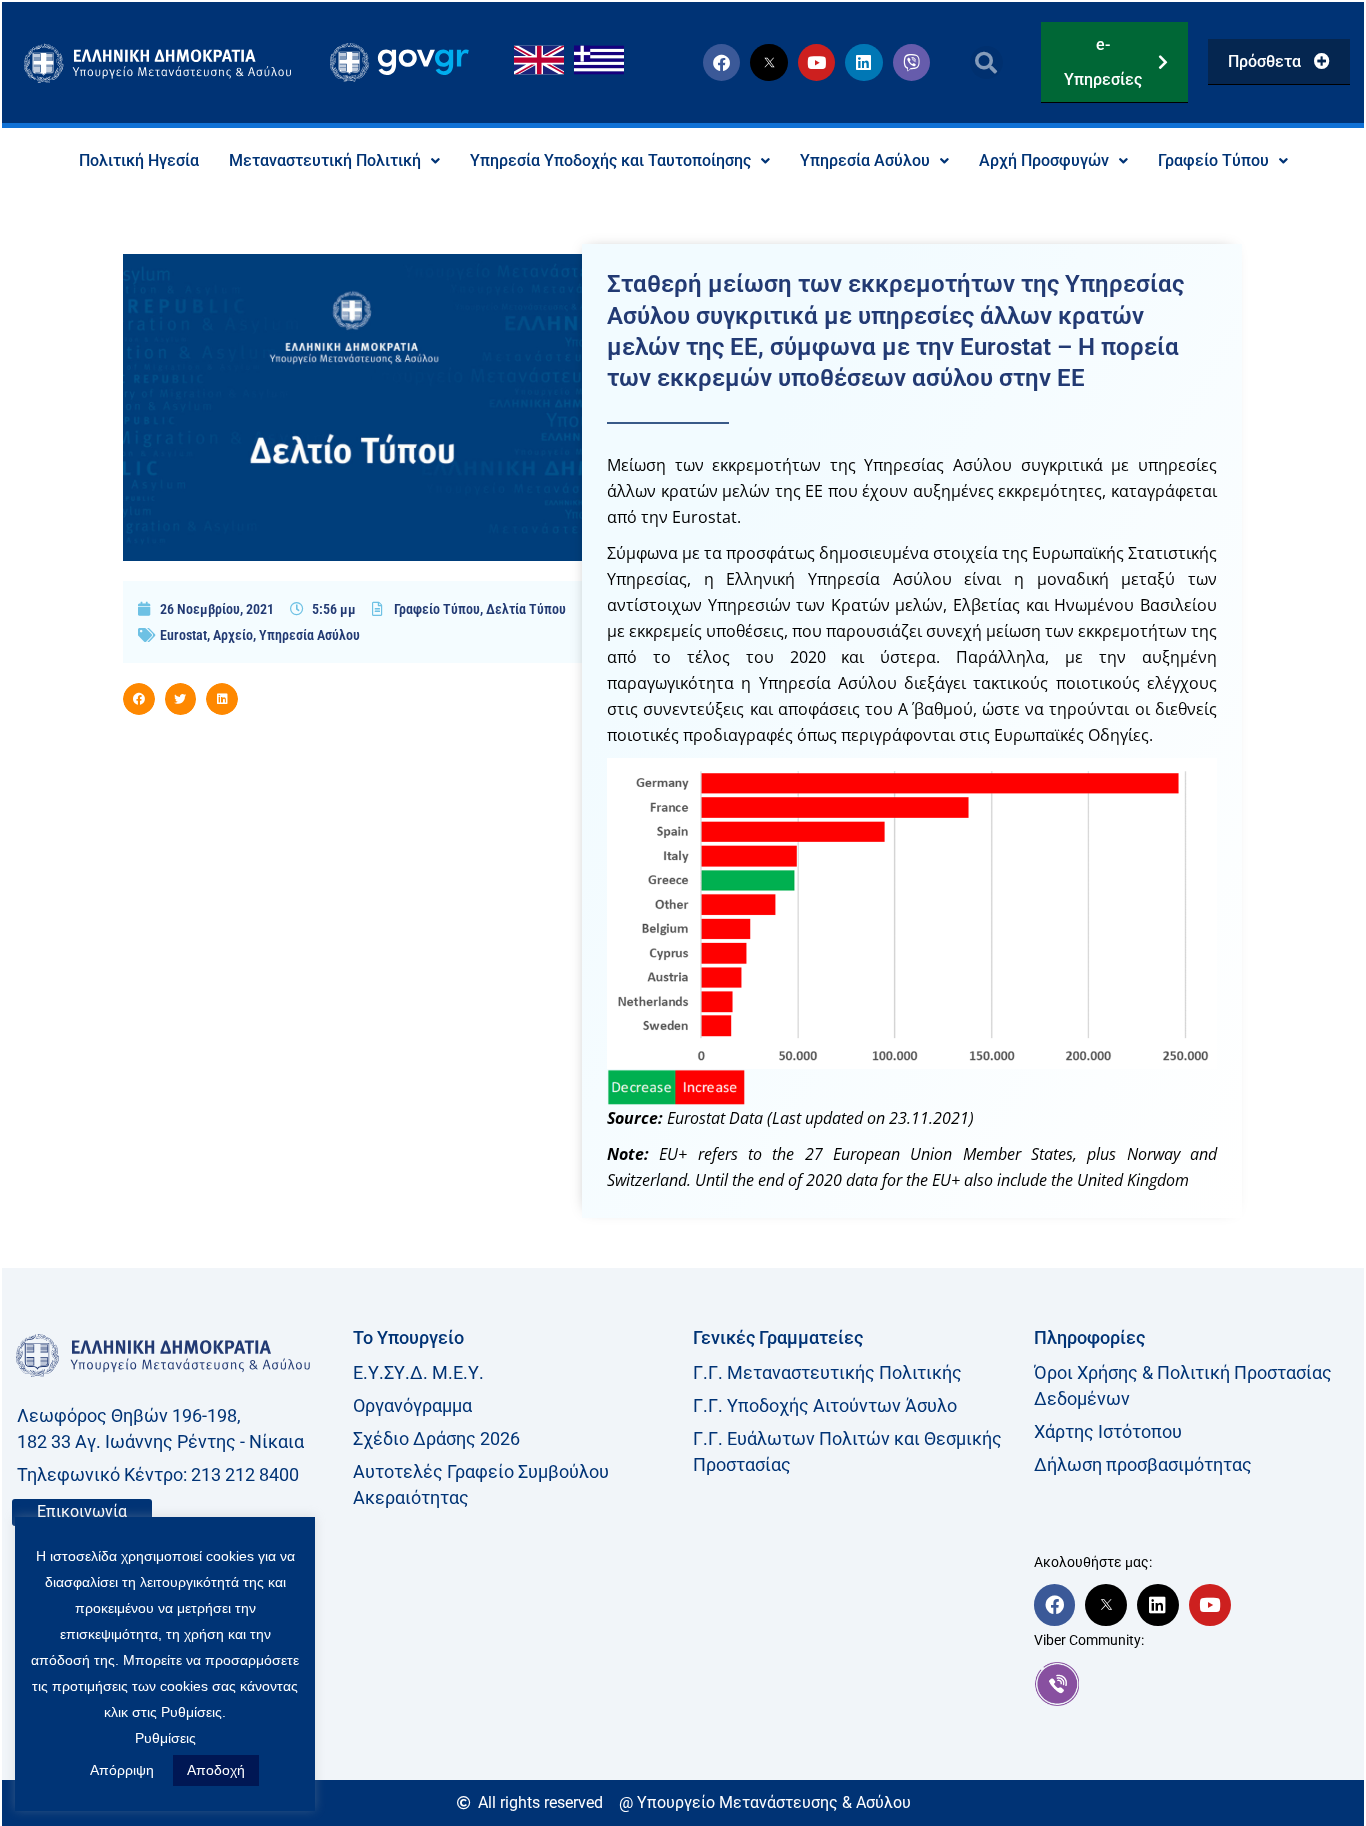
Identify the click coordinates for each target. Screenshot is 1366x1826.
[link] (1194, 1684)
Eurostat (183, 635)
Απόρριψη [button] (122, 1770)
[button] (986, 62)
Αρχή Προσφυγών (1044, 160)
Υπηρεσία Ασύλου (865, 160)
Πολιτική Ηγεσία (139, 160)
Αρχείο (233, 635)
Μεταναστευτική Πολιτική (325, 160)
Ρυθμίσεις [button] (165, 1738)
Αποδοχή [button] (216, 1770)
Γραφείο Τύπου (1213, 160)
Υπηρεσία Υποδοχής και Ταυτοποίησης (610, 160)
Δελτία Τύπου (526, 609)
